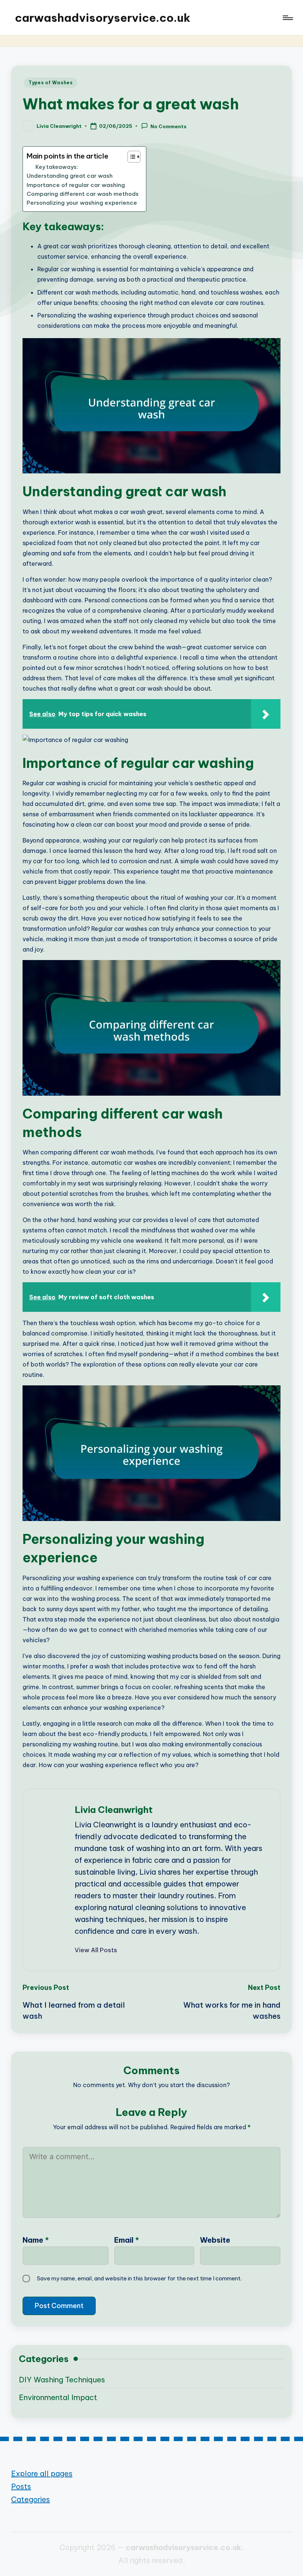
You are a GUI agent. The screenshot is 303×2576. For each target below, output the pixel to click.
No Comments (168, 126)
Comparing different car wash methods (83, 194)
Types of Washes (51, 83)
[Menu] (287, 18)
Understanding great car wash (70, 176)
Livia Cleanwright (114, 1810)
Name (36, 2240)
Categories (30, 2499)
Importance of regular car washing (76, 185)
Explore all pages (42, 2473)
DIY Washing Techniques (62, 2380)
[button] (96, 1950)
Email (127, 2240)
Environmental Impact (58, 2397)
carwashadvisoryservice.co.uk (103, 18)
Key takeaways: (57, 167)
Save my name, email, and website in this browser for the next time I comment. (139, 2278)
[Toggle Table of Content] (130, 157)
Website (215, 2240)
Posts (21, 2486)
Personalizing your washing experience (82, 203)
